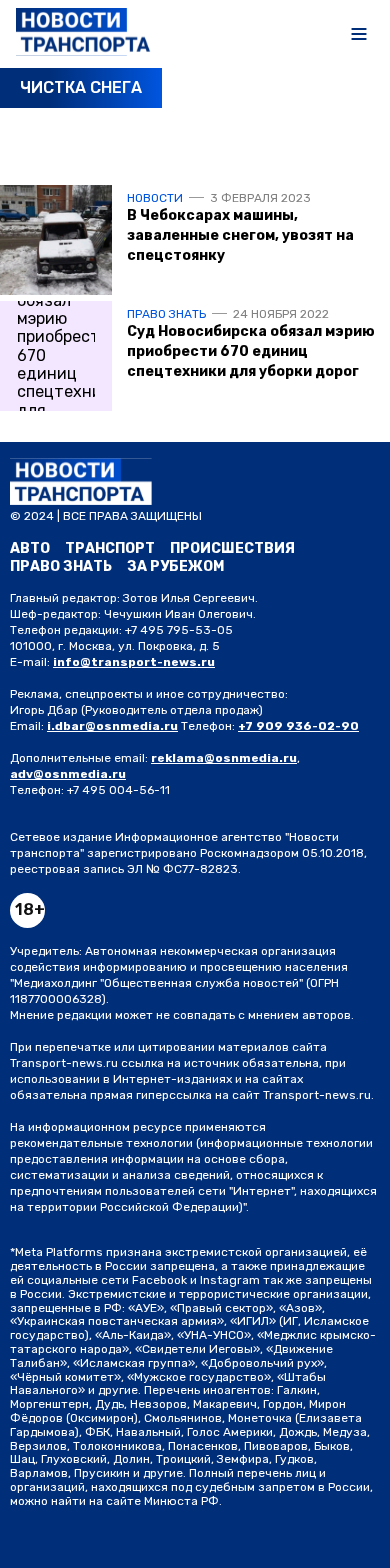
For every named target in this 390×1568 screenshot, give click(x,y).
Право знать (166, 314)
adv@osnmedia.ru (68, 774)
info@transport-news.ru (134, 662)
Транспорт (110, 548)
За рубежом (175, 566)
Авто (30, 548)
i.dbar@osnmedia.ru (112, 726)
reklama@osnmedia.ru (224, 758)
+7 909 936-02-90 (298, 726)
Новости (155, 198)
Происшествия (232, 548)
